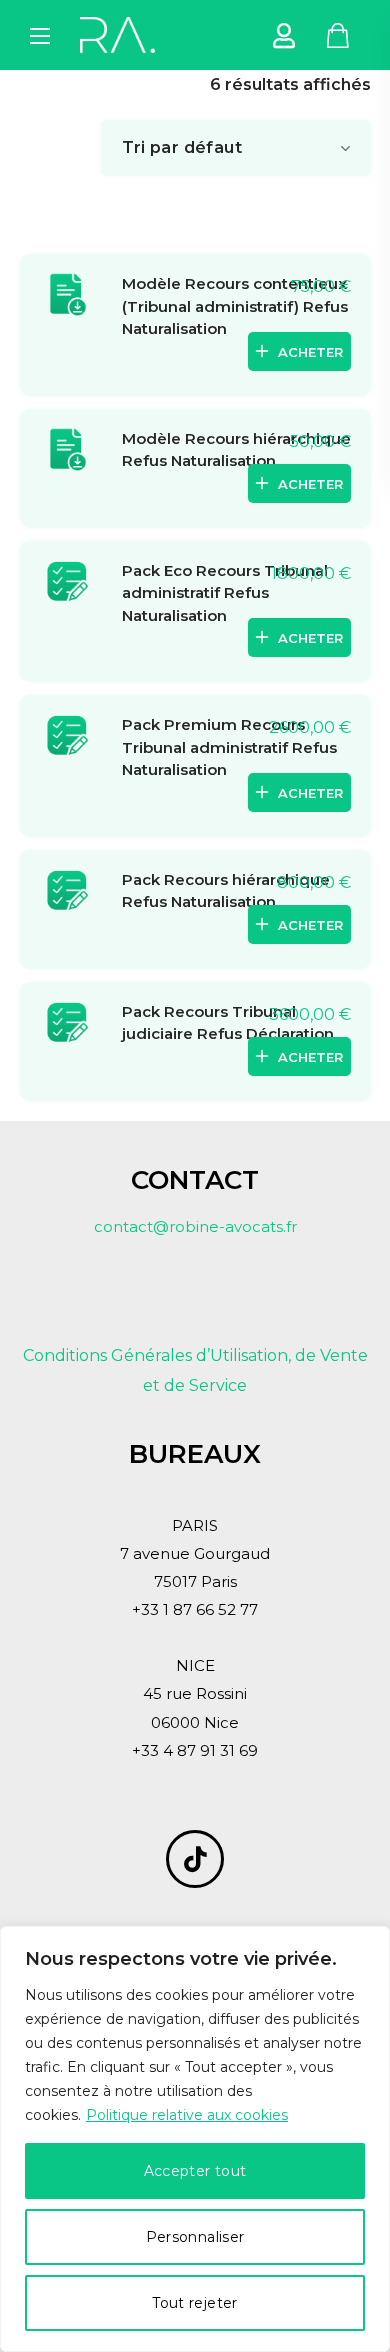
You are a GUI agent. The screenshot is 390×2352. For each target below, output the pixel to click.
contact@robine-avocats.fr (195, 1226)
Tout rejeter (194, 2303)
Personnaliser (195, 2237)
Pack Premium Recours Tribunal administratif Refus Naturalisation (229, 747)
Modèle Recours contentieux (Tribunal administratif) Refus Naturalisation (235, 306)
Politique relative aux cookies (187, 2115)
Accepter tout (195, 2171)
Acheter (310, 352)
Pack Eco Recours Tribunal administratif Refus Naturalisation (225, 593)
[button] (337, 35)
